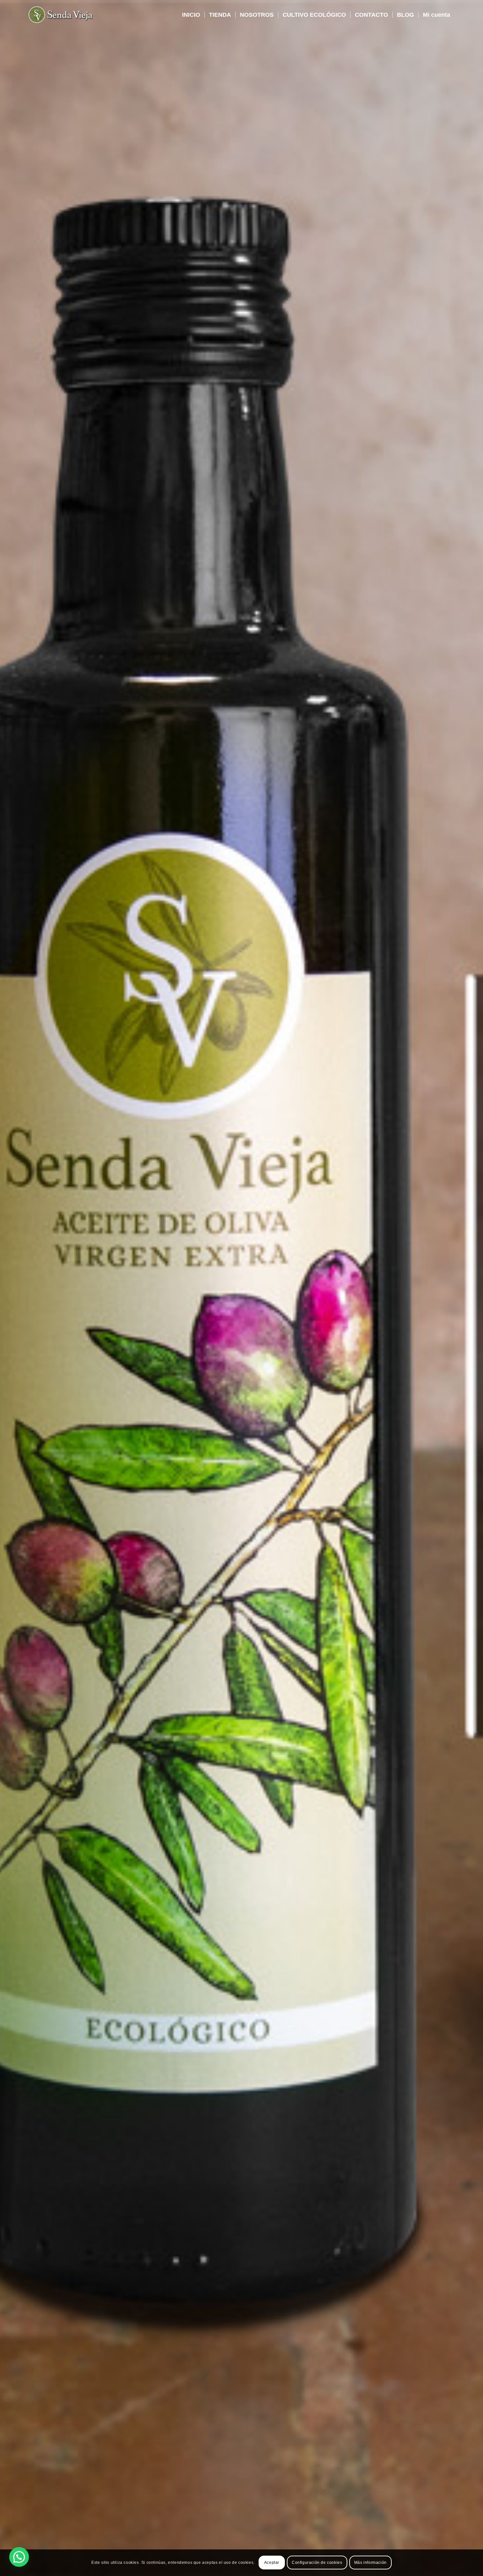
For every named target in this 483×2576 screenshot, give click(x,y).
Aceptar (272, 2563)
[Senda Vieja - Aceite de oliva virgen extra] (61, 15)
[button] (19, 2557)
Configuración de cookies (317, 2563)
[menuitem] (191, 15)
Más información (370, 2563)
